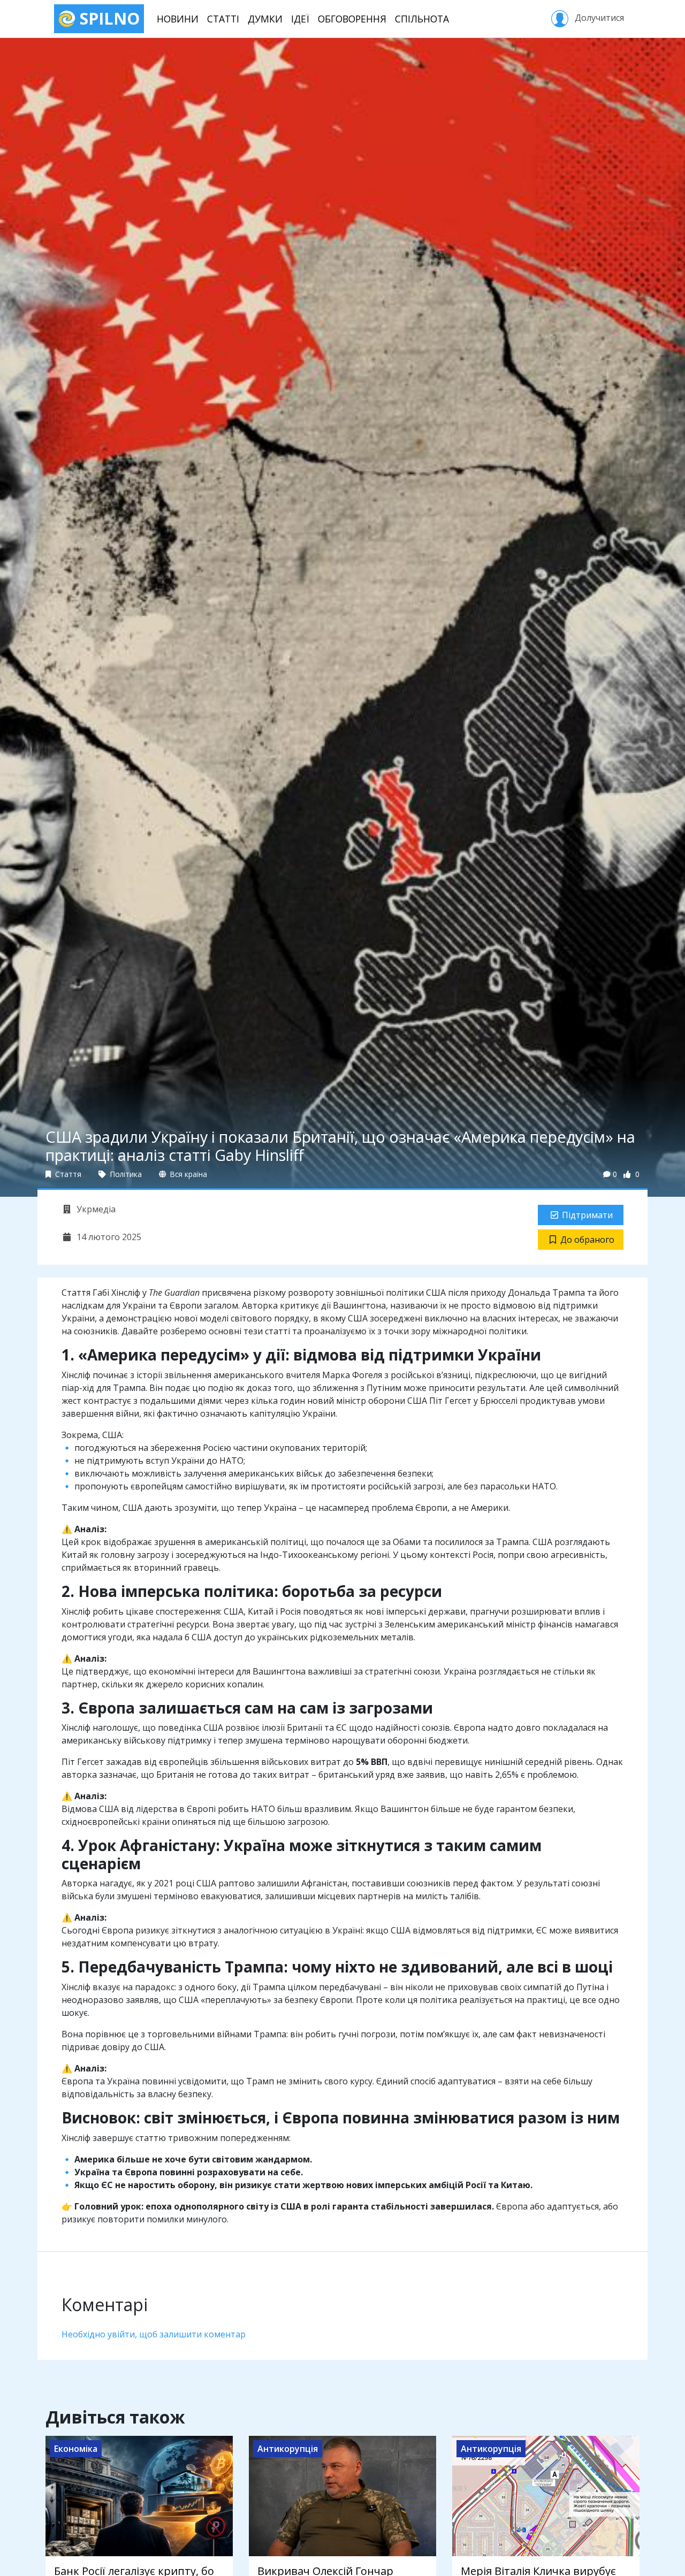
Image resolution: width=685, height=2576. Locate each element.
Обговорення (352, 19)
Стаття (67, 1174)
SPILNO (108, 18)
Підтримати (587, 1215)
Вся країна (188, 1174)
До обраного (587, 1240)
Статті (223, 19)
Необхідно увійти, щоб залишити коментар (154, 2334)
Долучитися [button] (598, 18)
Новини (178, 19)
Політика (125, 1174)
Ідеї (300, 19)
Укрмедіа (95, 1209)
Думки (265, 19)
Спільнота (422, 19)
